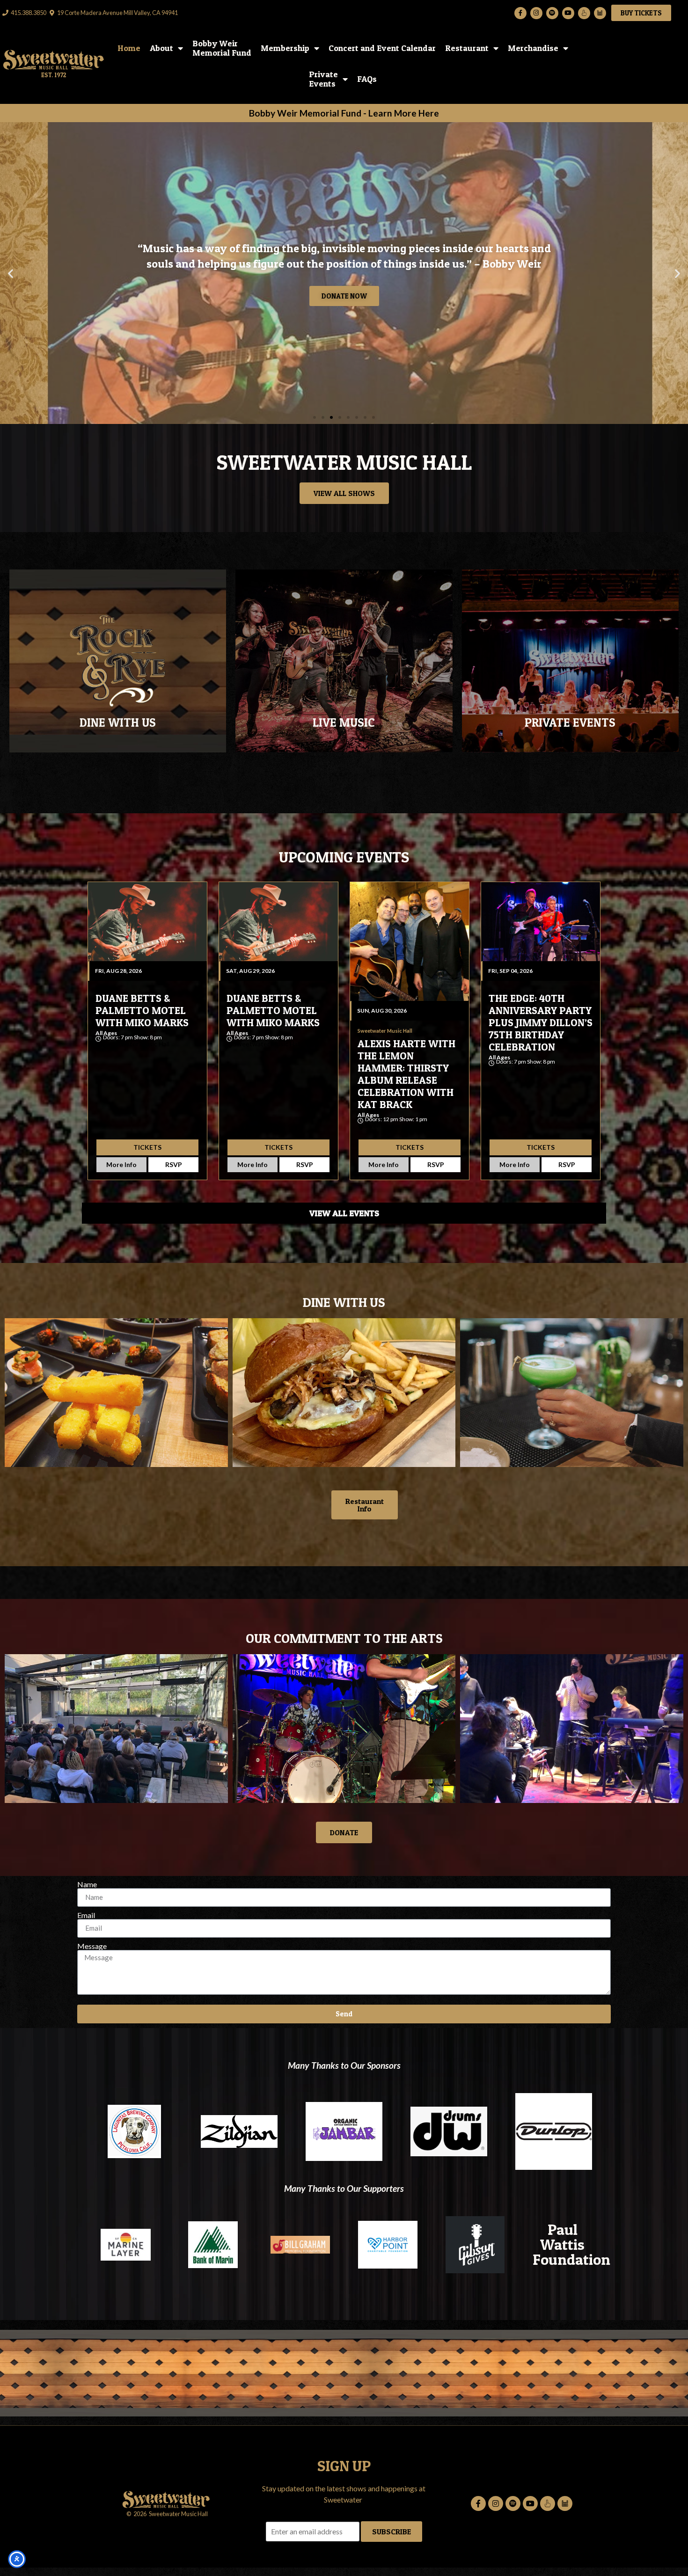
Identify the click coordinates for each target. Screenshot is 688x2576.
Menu (118, 671)
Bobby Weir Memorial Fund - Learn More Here (344, 113)
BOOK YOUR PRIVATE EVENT (570, 681)
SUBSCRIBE (392, 2532)
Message (92, 1946)
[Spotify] (552, 13)
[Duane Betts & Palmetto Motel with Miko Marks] (147, 922)
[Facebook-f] (520, 13)
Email (86, 1915)
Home (129, 48)
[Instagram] (536, 13)
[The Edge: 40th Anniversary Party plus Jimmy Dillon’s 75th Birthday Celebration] (541, 922)
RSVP (174, 1164)
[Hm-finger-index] (584, 13)
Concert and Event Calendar (382, 48)
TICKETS (147, 1147)
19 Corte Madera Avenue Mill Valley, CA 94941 (117, 13)
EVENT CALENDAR (344, 681)
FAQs (367, 79)
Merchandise (533, 48)
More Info (121, 1164)
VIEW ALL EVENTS (344, 1213)
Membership (285, 48)
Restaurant (467, 48)
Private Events (323, 79)
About (161, 48)
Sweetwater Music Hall (136, 1044)
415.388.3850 (29, 13)
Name (87, 1884)
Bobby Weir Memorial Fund (222, 48)
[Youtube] (568, 13)
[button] (11, 273)
